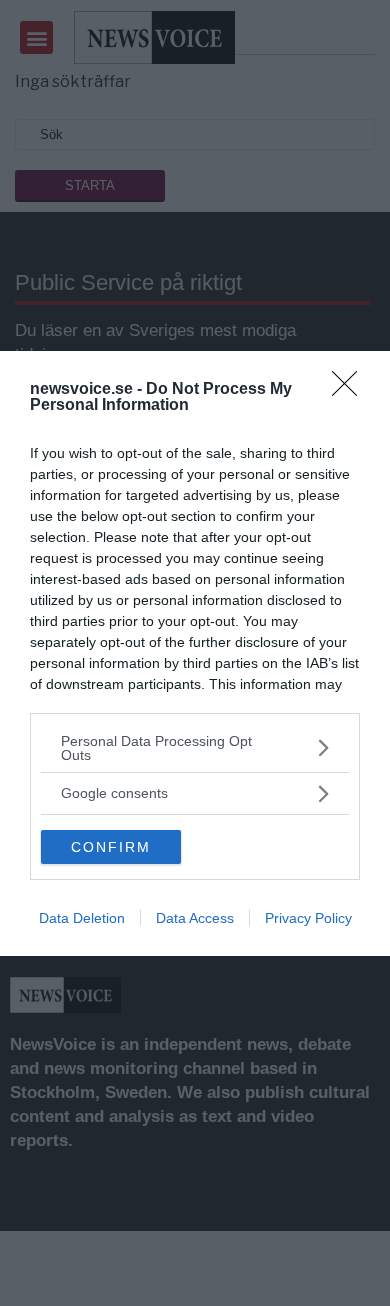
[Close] (351, 390)
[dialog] (195, 653)
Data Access (195, 918)
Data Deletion (82, 918)
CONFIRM (111, 847)
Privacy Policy (308, 918)
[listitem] (195, 748)
